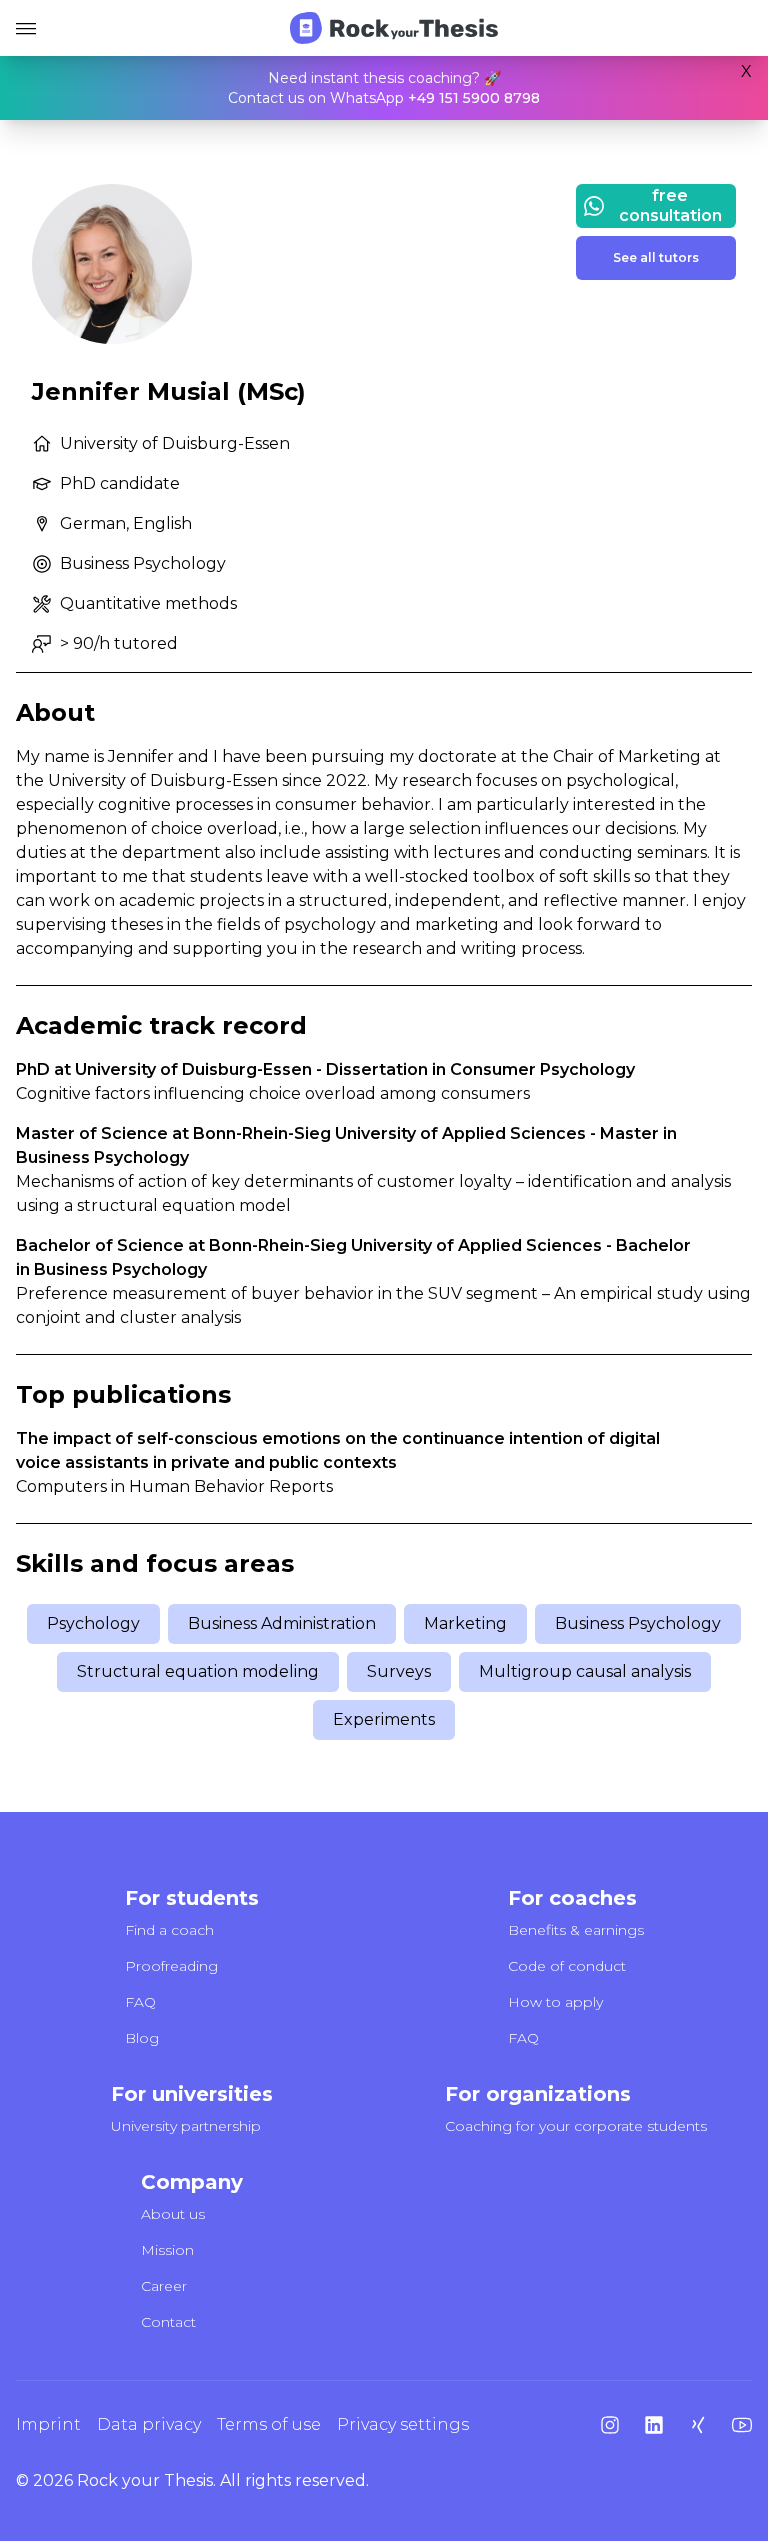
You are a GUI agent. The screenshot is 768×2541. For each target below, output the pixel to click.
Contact (168, 2322)
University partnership (186, 2126)
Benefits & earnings (576, 1930)
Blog (142, 2038)
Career (164, 2286)
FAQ (140, 2002)
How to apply (555, 2002)
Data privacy (149, 2424)
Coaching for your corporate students (576, 2126)
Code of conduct (567, 1966)
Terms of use (269, 2424)
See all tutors (656, 257)
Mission (167, 2250)
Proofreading (171, 1966)
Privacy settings (403, 2424)
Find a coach (169, 1930)
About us (173, 2214)
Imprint (48, 2424)
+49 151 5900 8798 (474, 98)
